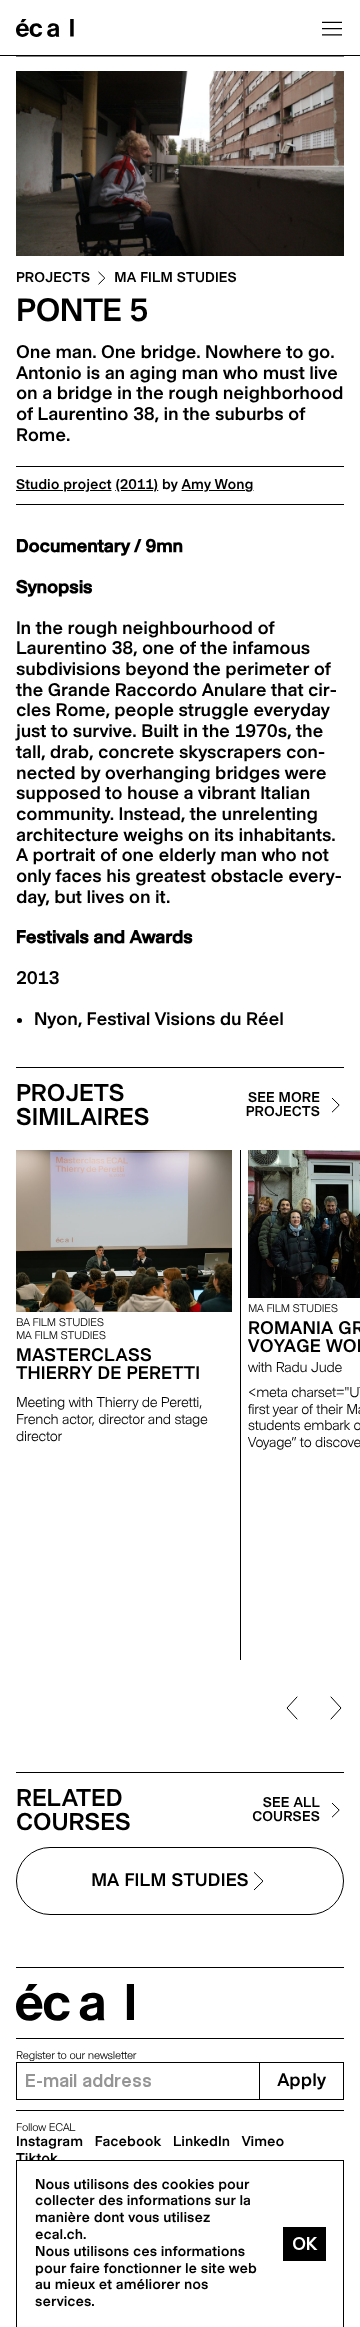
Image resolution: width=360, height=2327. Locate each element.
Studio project (63, 485)
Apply (301, 2080)
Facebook (128, 2142)
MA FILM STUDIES (175, 278)
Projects (53, 278)
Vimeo (263, 2142)
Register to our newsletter (76, 2055)
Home (45, 28)
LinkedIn (201, 2142)
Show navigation (332, 28)
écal (75, 2002)
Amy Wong (218, 485)
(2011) (136, 485)
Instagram (49, 2142)
